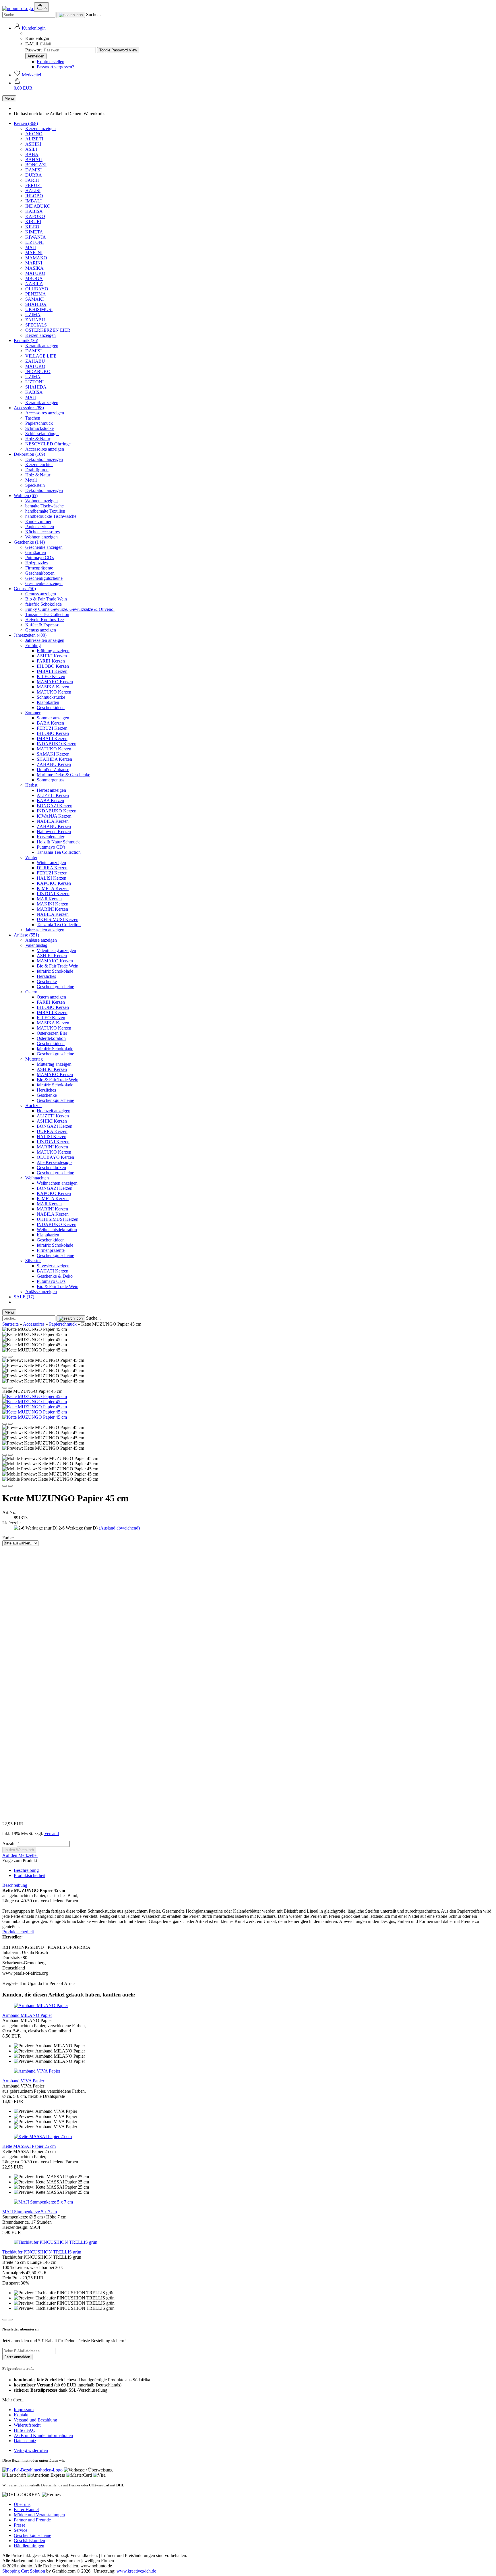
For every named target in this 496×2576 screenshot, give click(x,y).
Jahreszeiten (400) (30, 635)
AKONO (34, 134)
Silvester (33, 1261)
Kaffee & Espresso (42, 625)
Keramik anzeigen (42, 346)
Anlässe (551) (26, 935)
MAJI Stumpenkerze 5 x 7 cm (30, 2212)
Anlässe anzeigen (41, 940)
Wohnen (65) (26, 496)
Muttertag (34, 1059)
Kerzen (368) (26, 123)
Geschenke (47, 981)
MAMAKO (36, 258)
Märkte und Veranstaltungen (39, 2515)
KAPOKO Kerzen (54, 883)
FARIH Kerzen (51, 661)
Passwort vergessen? (55, 67)
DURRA (34, 175)
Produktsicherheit (30, 1875)
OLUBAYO (37, 289)
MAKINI (34, 253)
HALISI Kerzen (52, 878)
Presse (20, 2525)
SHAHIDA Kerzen (54, 759)
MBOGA (34, 278)
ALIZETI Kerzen (53, 795)
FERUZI (33, 185)
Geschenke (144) (29, 542)
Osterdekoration (51, 1038)
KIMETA (34, 232)
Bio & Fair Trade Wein (46, 599)
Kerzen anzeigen (40, 129)
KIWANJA (36, 237)
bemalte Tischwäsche (44, 506)
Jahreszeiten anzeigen (45, 640)
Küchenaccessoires (42, 532)
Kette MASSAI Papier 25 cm (29, 2146)
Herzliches (46, 976)
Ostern (31, 992)
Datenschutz (25, 2441)
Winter (31, 857)
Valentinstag (36, 945)
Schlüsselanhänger (42, 433)
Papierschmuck (39, 423)
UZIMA (33, 315)
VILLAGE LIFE (41, 356)
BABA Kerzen (50, 723)
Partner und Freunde (32, 2520)
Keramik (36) (26, 340)
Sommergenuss (51, 780)
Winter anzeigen (51, 863)
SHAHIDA (36, 304)
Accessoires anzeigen (45, 413)
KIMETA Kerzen (53, 888)
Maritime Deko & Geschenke (63, 775)
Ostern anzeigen (51, 997)
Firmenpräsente (39, 568)
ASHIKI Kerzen (52, 656)
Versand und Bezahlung (35, 2420)
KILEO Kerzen (51, 676)
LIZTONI (34, 242)
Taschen (33, 418)
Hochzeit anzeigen (54, 1111)
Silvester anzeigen (53, 1266)
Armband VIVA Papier (23, 2081)
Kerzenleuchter (39, 465)
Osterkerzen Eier (52, 1033)
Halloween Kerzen (54, 832)
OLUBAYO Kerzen (55, 1157)
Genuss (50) (25, 589)
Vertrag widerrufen (31, 2450)
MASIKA (34, 268)
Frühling (33, 645)
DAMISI (33, 170)
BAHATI (34, 160)
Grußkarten (36, 552)
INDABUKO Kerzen (57, 744)
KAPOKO (35, 216)
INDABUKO (38, 206)
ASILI (31, 149)
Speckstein (35, 485)
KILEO (32, 227)
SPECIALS (36, 325)
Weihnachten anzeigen (57, 1183)
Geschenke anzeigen (44, 547)
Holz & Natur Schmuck (58, 842)
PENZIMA (36, 294)
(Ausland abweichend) (119, 1528)
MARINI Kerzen (52, 909)
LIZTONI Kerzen (53, 894)
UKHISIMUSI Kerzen (58, 919)
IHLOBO (34, 196)
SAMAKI (34, 299)
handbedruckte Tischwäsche (51, 516)
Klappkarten (48, 702)
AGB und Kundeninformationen (43, 2435)
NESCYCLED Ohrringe (48, 444)
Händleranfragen (29, 2546)
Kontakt (21, 2415)
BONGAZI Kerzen (55, 806)
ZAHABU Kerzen (54, 764)
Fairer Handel (26, 2510)
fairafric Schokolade (43, 604)
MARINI (34, 263)
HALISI (33, 191)
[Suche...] (71, 15)
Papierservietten (40, 527)
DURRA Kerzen (52, 868)
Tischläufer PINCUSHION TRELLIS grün (42, 2252)
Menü (9, 98)
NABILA (34, 284)
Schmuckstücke (39, 428)
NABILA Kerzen (53, 821)
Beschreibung (26, 1870)
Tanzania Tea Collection (47, 614)
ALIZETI (34, 139)
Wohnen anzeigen (41, 501)
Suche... (93, 15)
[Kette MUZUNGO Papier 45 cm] (35, 1396)
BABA (32, 154)
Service (21, 2530)
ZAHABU (35, 320)
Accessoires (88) (29, 408)
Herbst (31, 785)
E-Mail (32, 44)
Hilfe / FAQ (25, 2430)
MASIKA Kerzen (53, 687)
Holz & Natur (38, 439)
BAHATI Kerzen (53, 1271)
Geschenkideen (51, 707)
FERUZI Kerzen (52, 728)
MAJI (31, 247)
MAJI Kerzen (49, 899)
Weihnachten (37, 1178)
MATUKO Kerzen (54, 692)
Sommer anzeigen (53, 718)
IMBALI (33, 201)
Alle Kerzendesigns (55, 1162)
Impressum (24, 2410)
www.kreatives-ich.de (136, 2571)
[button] (30, 28)
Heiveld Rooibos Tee (44, 620)
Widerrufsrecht (27, 2425)
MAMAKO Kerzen (55, 682)
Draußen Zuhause (53, 769)
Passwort (33, 50)
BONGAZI (36, 165)
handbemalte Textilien (45, 511)
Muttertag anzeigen (54, 1064)
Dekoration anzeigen (44, 459)
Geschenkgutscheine (44, 578)
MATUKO (35, 273)
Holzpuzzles (36, 563)
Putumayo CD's (40, 558)
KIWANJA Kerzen (54, 816)
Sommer (33, 713)
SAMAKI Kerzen (53, 754)
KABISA (34, 211)
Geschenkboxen (40, 573)
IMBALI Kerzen (52, 671)
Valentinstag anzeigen (56, 950)
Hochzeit (33, 1105)
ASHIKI (33, 144)
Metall (31, 480)
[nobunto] (18, 8)
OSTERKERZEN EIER (48, 330)
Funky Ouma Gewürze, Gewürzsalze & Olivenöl (70, 609)
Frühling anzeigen (53, 651)
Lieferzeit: (11, 1523)
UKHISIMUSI (39, 309)
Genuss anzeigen (41, 594)
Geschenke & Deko (55, 1276)
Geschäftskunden (29, 2541)
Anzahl (9, 1844)
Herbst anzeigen (51, 790)
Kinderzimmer (38, 521)
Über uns (22, 2504)
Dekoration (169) (29, 454)
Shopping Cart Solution (24, 2571)
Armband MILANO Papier (27, 2015)
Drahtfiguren (37, 470)
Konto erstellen (51, 62)
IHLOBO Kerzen (53, 666)
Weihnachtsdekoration (57, 1230)
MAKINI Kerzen (53, 904)
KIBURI (33, 222)
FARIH (32, 180)
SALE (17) (24, 1297)
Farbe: (8, 1538)
